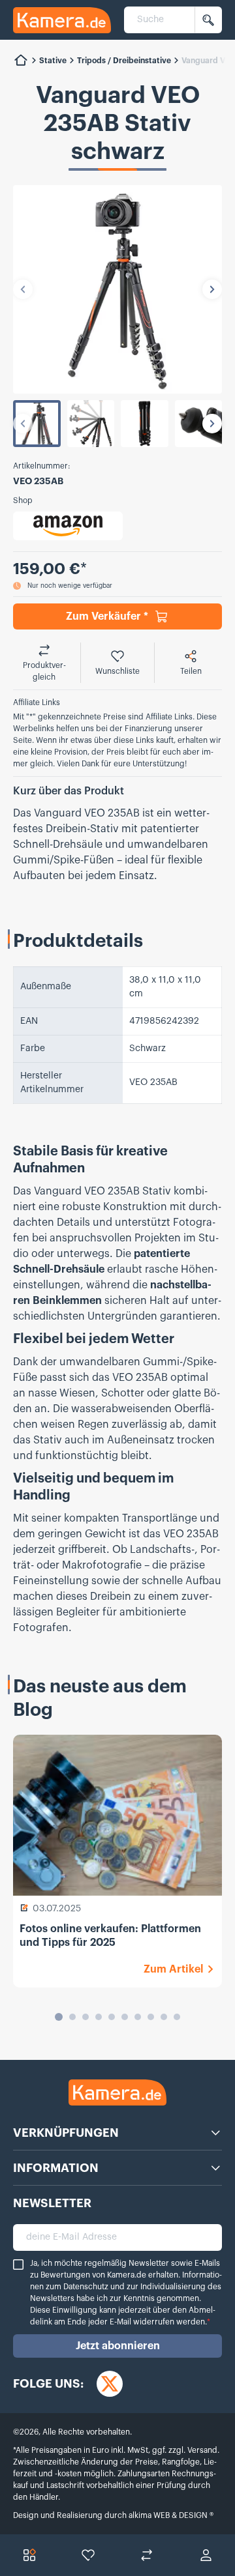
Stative (53, 61)
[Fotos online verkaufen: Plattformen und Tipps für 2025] (117, 1815)
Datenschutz (86, 2287)
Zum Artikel (173, 1969)
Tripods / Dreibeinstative (124, 61)
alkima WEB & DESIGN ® (170, 2515)
